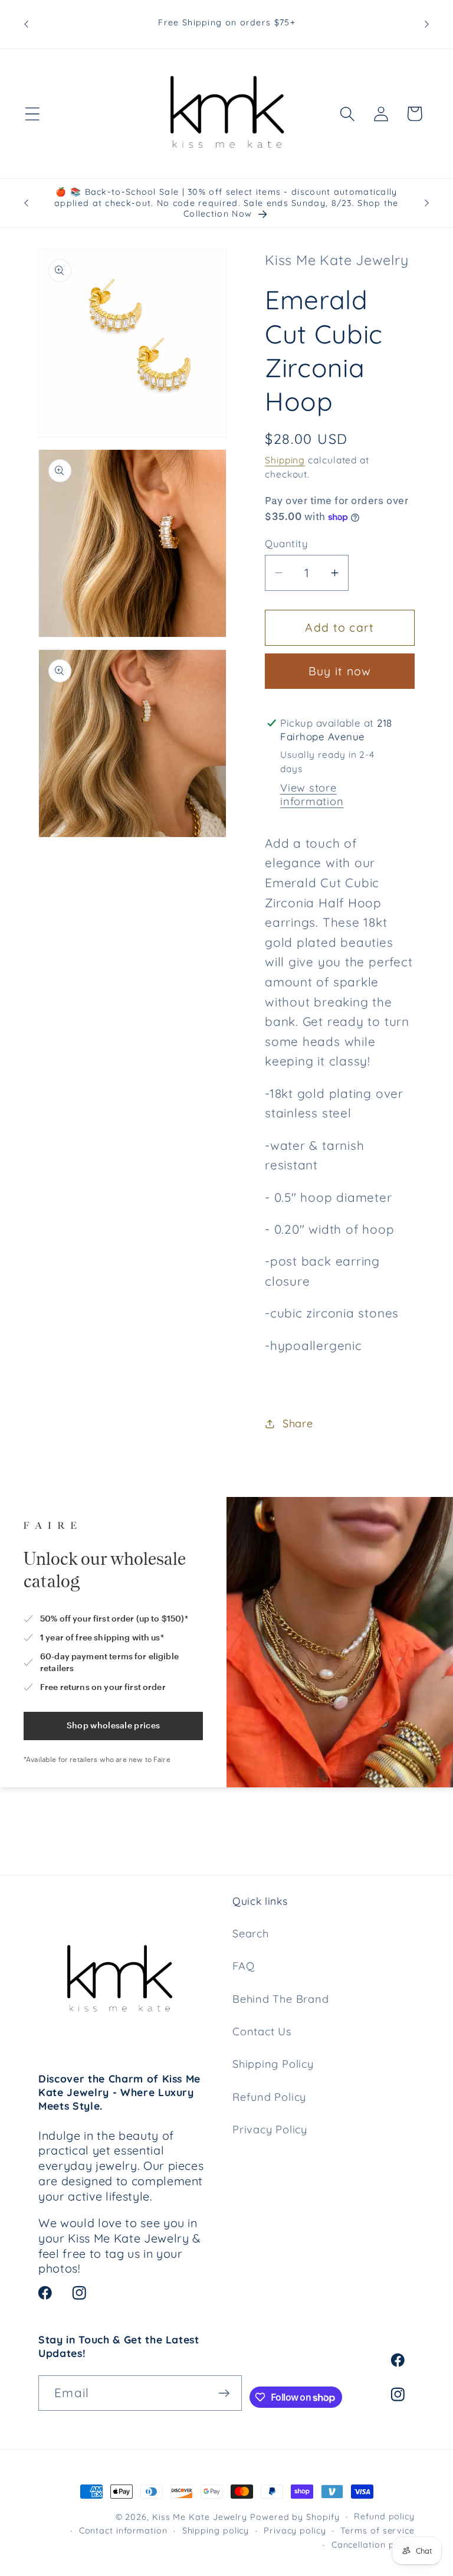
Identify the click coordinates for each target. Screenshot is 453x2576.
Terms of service (377, 2531)
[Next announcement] (427, 24)
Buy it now (340, 671)
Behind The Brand (280, 1999)
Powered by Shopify (295, 2517)
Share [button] (298, 1423)
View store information (312, 795)
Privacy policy (295, 2531)
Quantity (286, 543)
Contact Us (262, 2031)
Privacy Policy (270, 2129)
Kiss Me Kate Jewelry (200, 2517)
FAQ (243, 1966)
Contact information (123, 2531)
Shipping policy (216, 2531)
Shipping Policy (273, 2064)
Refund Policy (269, 2097)
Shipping (285, 460)
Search (251, 1933)
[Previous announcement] (26, 24)
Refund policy (384, 2516)
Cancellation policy (373, 2545)
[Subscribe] (224, 2393)
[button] (32, 114)
